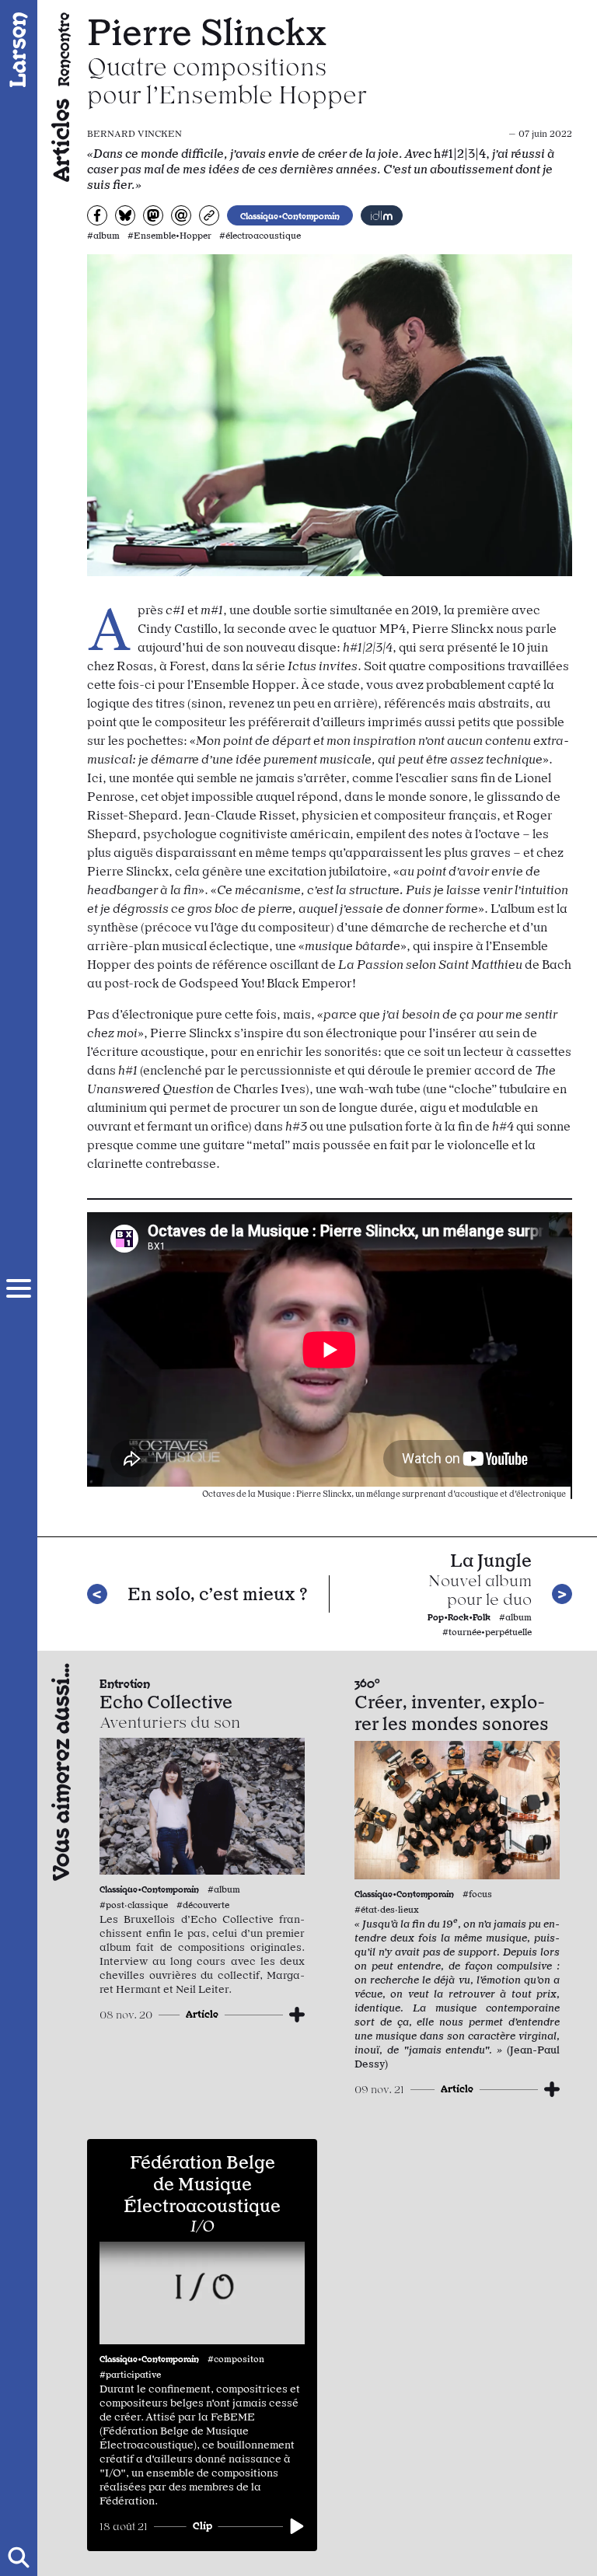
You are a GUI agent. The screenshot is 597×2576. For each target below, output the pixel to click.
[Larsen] (19, 50)
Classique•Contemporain (290, 215)
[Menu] (19, 1288)
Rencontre (63, 49)
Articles (59, 140)
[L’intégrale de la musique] (382, 215)
